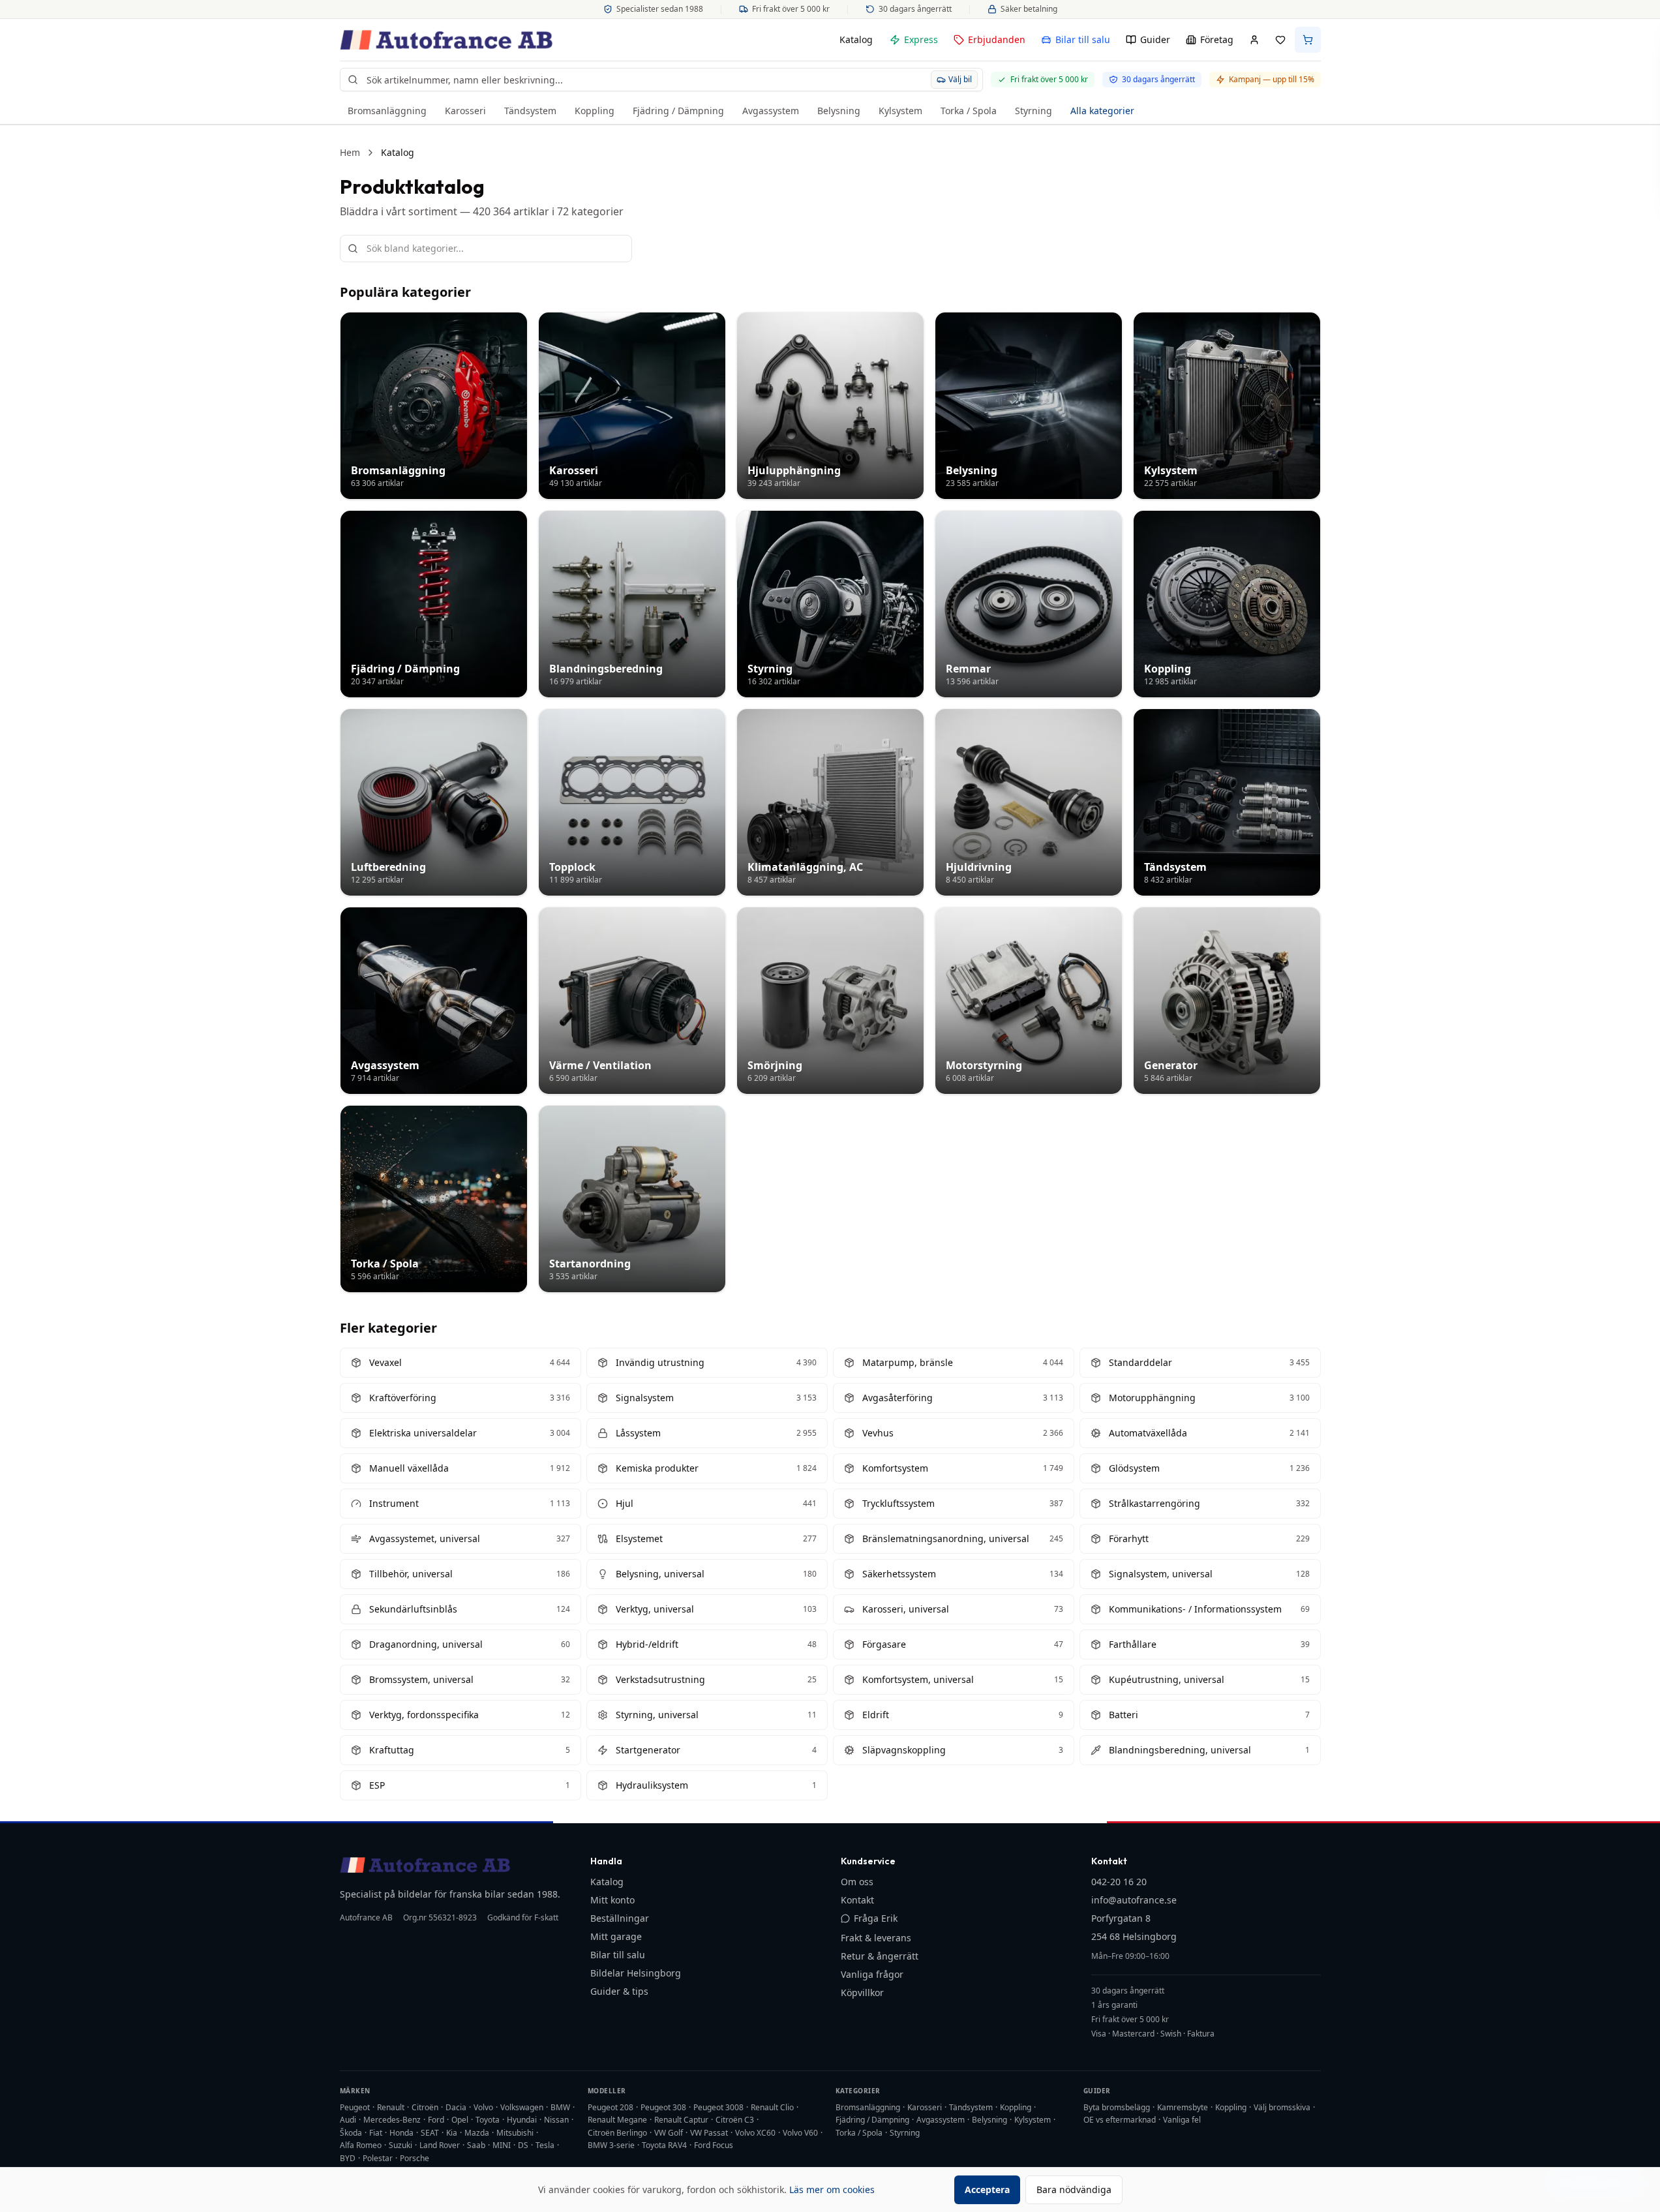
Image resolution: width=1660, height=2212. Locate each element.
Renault (391, 2107)
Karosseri (465, 111)
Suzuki (400, 2145)
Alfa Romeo (361, 2145)
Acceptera (987, 2189)
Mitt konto (612, 1900)
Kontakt (857, 1900)
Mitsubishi (515, 2133)
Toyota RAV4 (664, 2145)
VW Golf (669, 2133)
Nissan (556, 2120)
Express (921, 39)
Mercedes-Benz (392, 2120)
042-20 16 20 (1119, 1882)
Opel (460, 2120)
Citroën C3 (735, 2120)
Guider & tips (619, 1991)
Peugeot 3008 (718, 2107)
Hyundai (522, 2120)
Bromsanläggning (387, 111)
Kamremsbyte (1183, 2107)
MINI (502, 2145)
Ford (436, 2120)
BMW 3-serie (611, 2145)
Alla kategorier (1102, 111)
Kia (452, 2133)
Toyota (488, 2120)
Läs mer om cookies (832, 2189)
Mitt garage (616, 1936)
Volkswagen (522, 2107)
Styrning (1034, 111)
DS (523, 2145)
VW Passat (709, 2133)
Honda (401, 2133)
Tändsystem (530, 111)
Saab (476, 2145)
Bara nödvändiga (1074, 2189)
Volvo (483, 2107)
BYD (348, 2158)
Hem (350, 152)
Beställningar (620, 1918)
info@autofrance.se (1134, 1900)
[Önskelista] (1280, 40)
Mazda (477, 2133)
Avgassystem (771, 111)
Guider (1155, 39)
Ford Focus (714, 2145)
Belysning (839, 111)
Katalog (856, 39)
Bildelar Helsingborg (636, 1973)
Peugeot (355, 2107)
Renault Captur (681, 2120)
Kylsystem (900, 111)
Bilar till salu (1083, 39)
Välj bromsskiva (1282, 2107)
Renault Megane (617, 2120)
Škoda (351, 2133)
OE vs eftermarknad (1120, 2120)
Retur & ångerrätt (880, 1956)
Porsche (415, 2158)
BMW (560, 2107)
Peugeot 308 (663, 2107)
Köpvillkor (862, 1992)
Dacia (456, 2107)
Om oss (857, 1882)
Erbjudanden (997, 39)
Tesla (545, 2145)
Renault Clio (772, 2107)
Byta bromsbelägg (1117, 2107)
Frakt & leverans (876, 1938)
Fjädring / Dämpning (678, 111)
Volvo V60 (800, 2133)
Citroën (425, 2107)
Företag (1217, 39)
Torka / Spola (969, 111)
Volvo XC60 (755, 2133)
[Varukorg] (1308, 40)
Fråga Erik (876, 1918)
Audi (348, 2120)
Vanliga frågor (872, 1974)
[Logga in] (1254, 40)
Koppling (595, 111)
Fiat (376, 2133)
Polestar (378, 2158)
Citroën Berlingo (617, 2133)
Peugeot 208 (611, 2107)
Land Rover (440, 2145)
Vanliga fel (1182, 2120)
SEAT (430, 2133)
